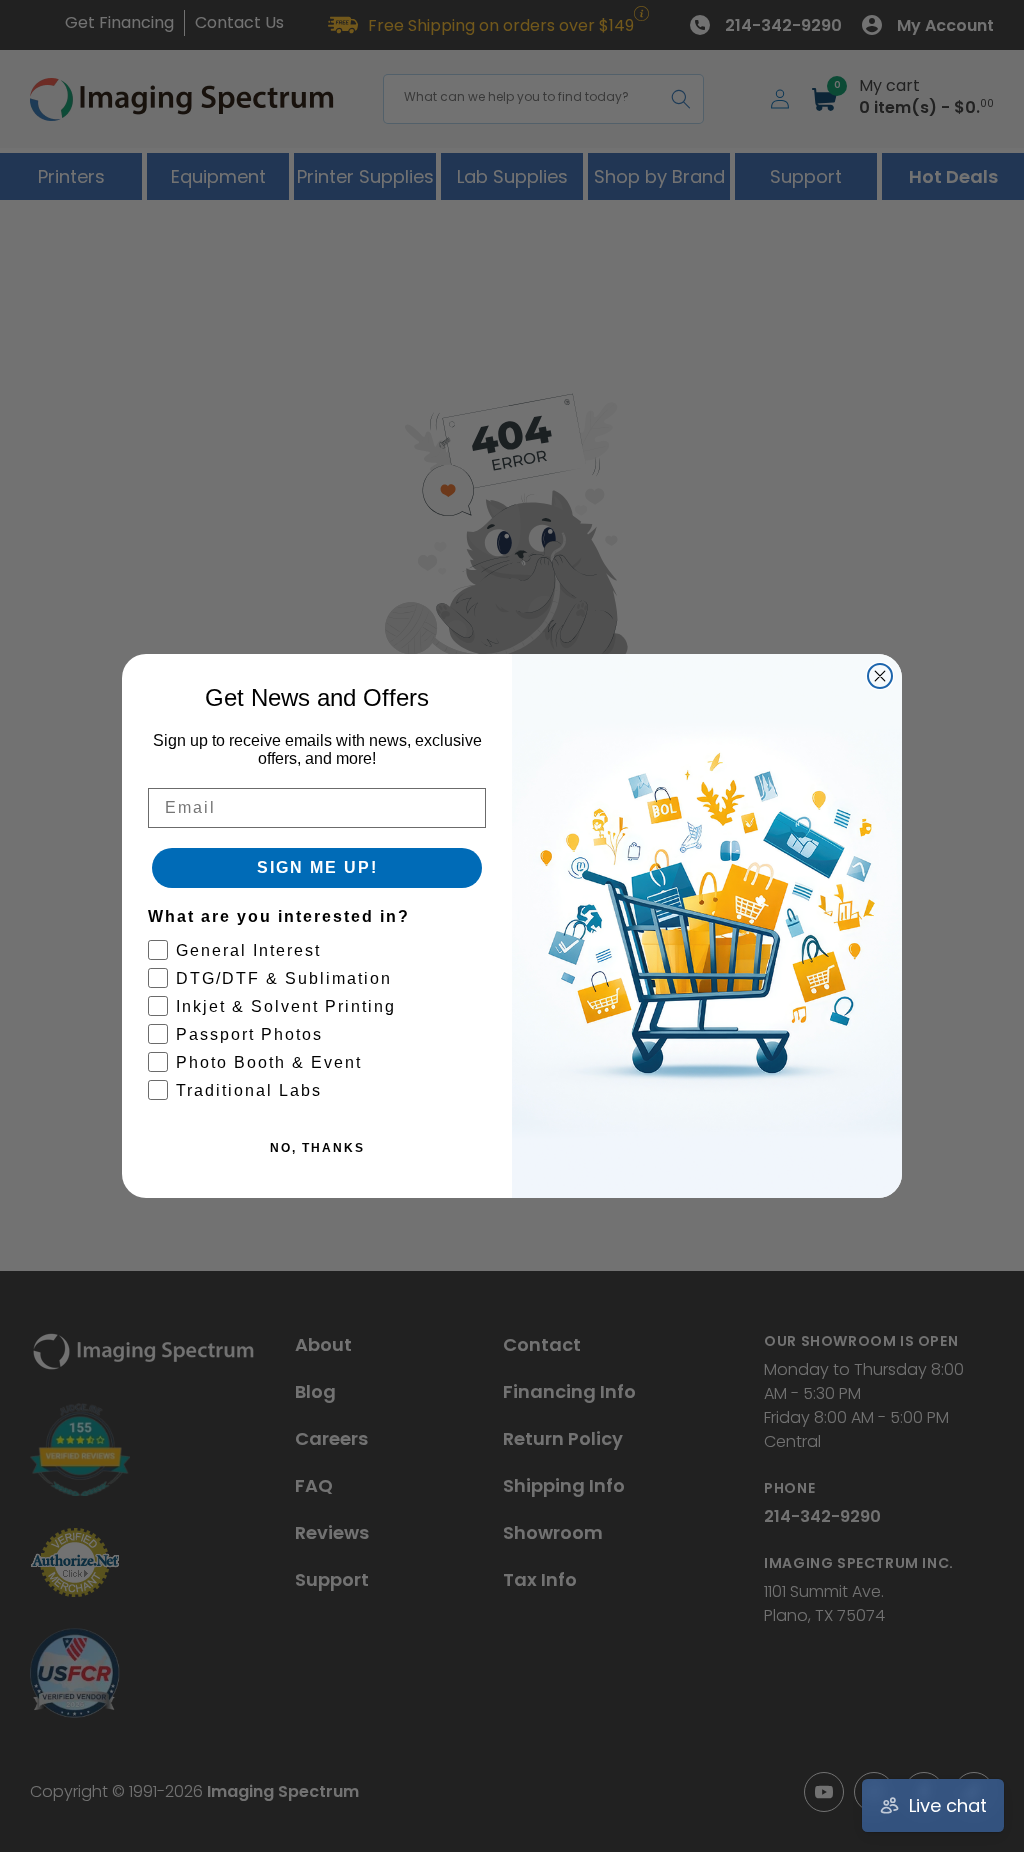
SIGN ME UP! (317, 867)
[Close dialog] (880, 676)
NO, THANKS (317, 1148)
